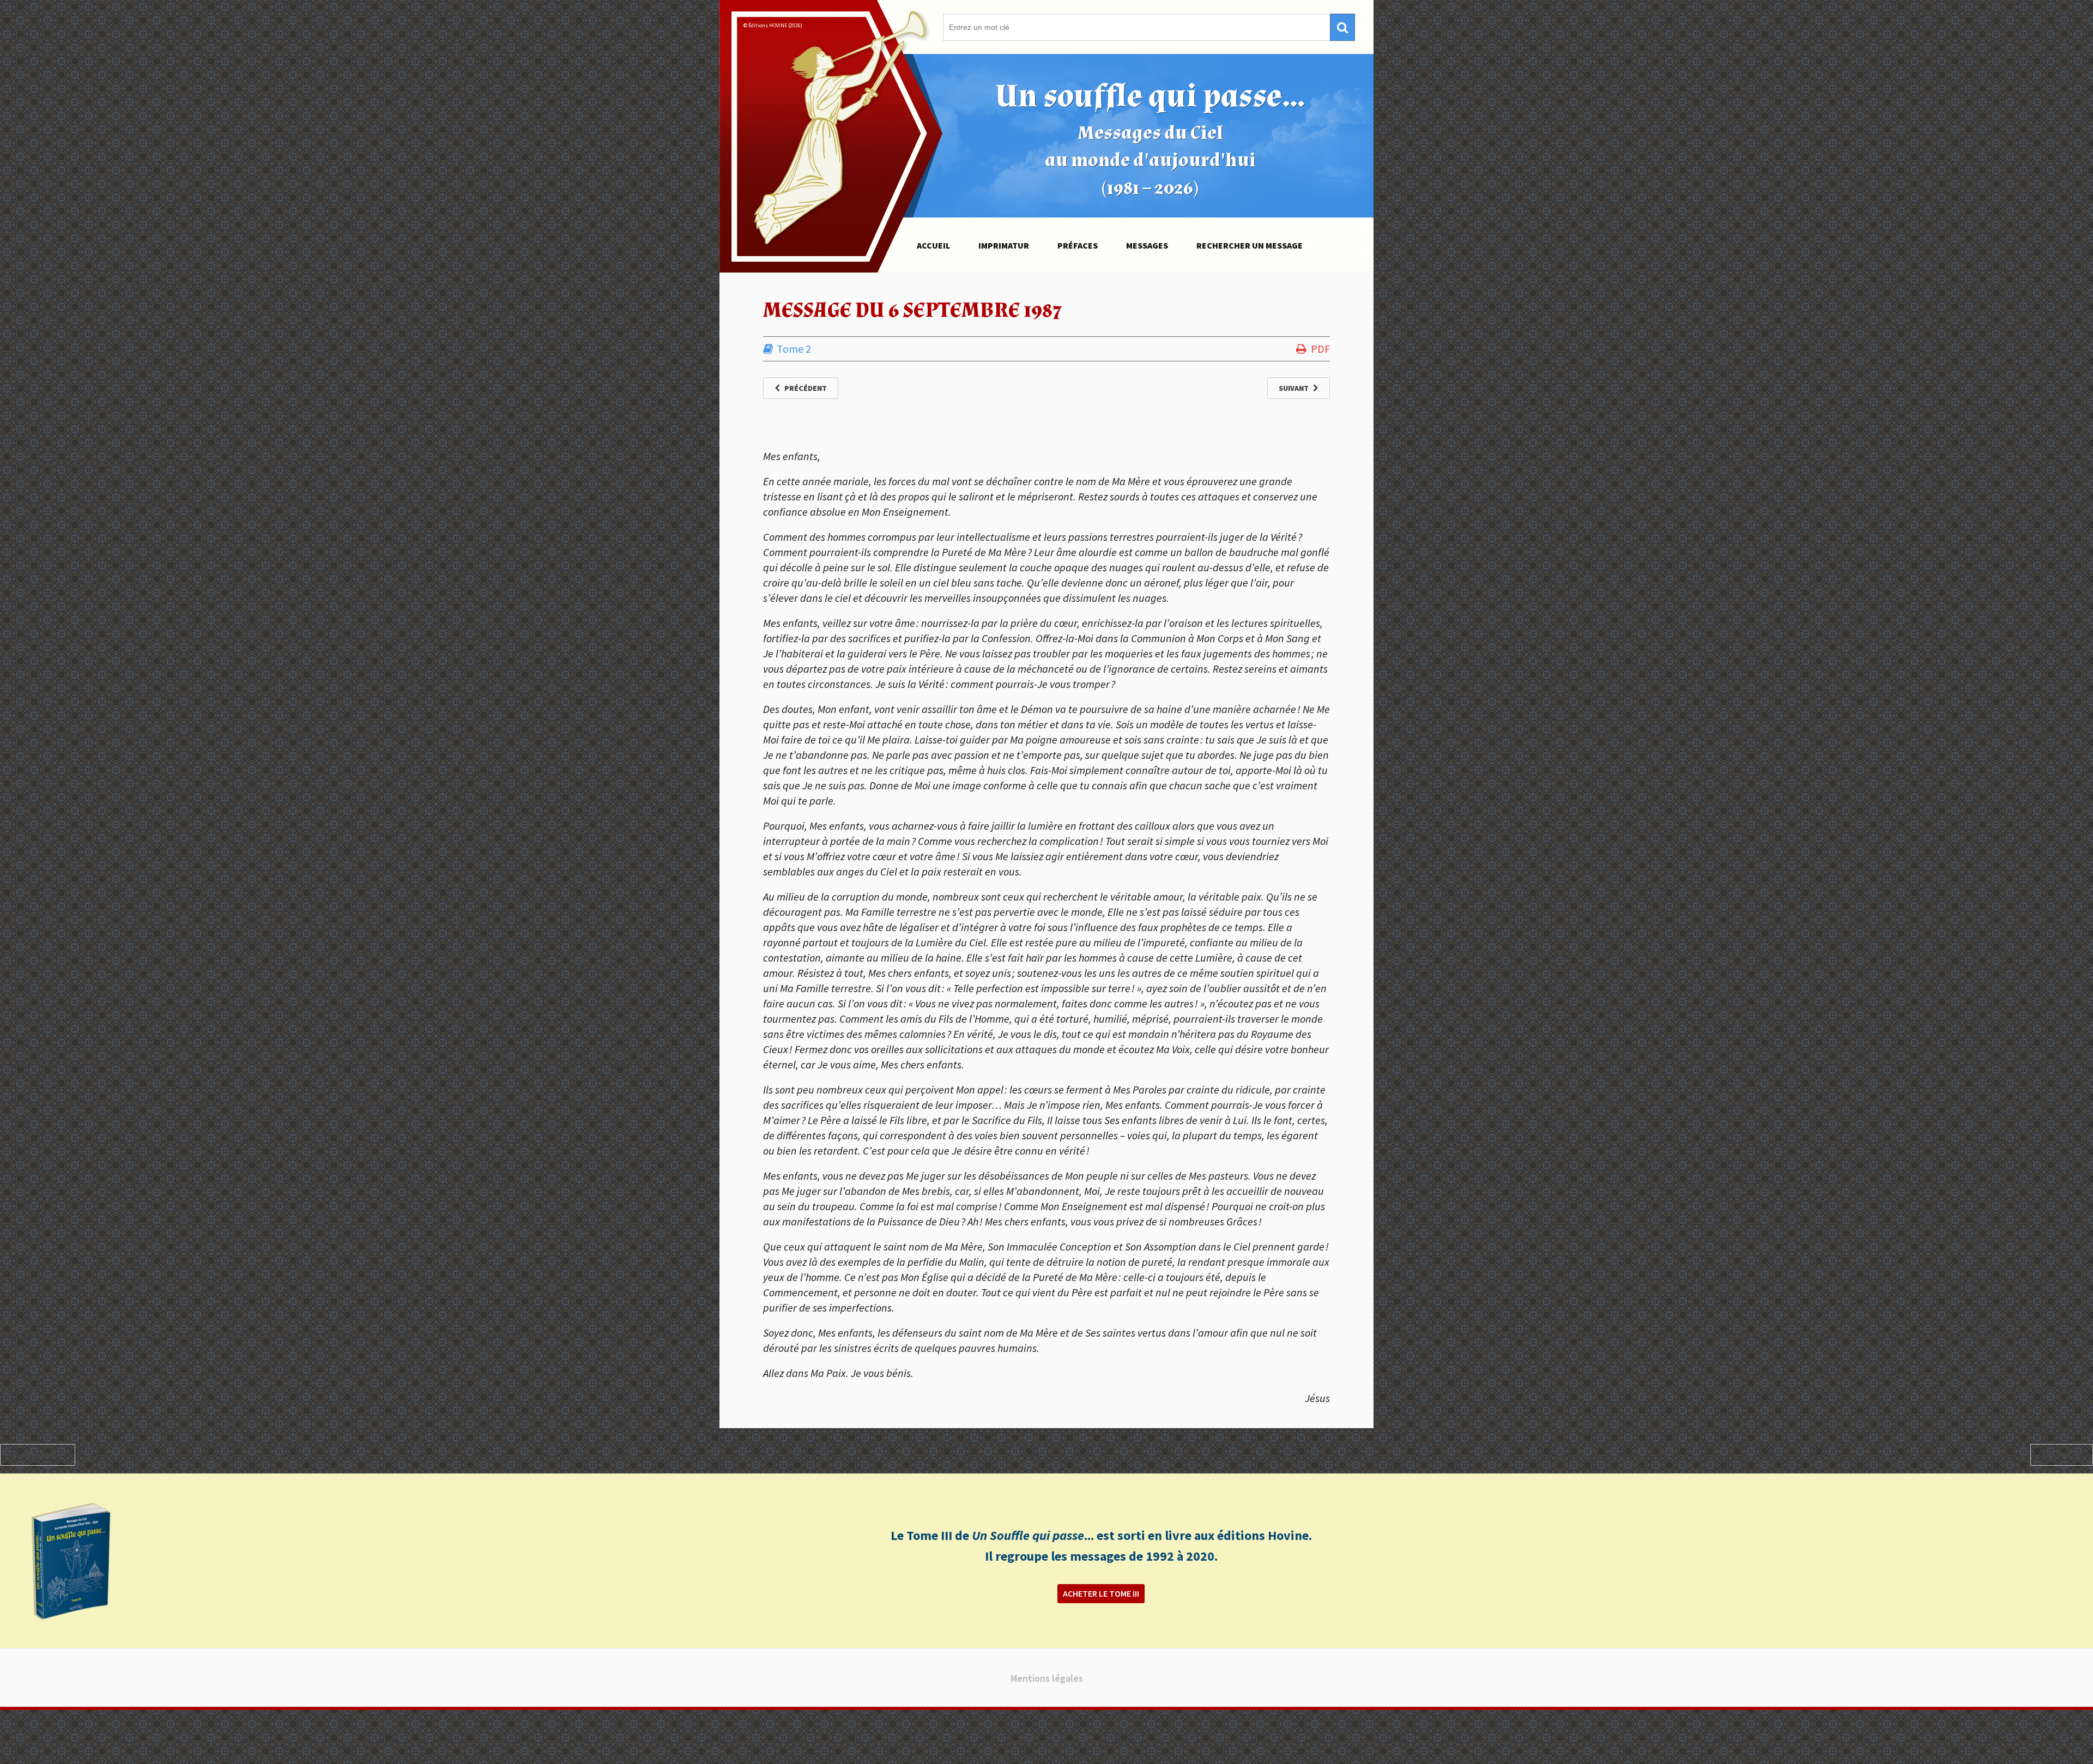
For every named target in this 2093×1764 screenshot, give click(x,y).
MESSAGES (1147, 245)
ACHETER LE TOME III (1101, 1593)
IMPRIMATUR (1004, 245)
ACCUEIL (933, 245)
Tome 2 (794, 349)
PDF (1320, 349)
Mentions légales (1047, 1678)
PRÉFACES (1078, 245)
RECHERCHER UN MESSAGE (1250, 245)
